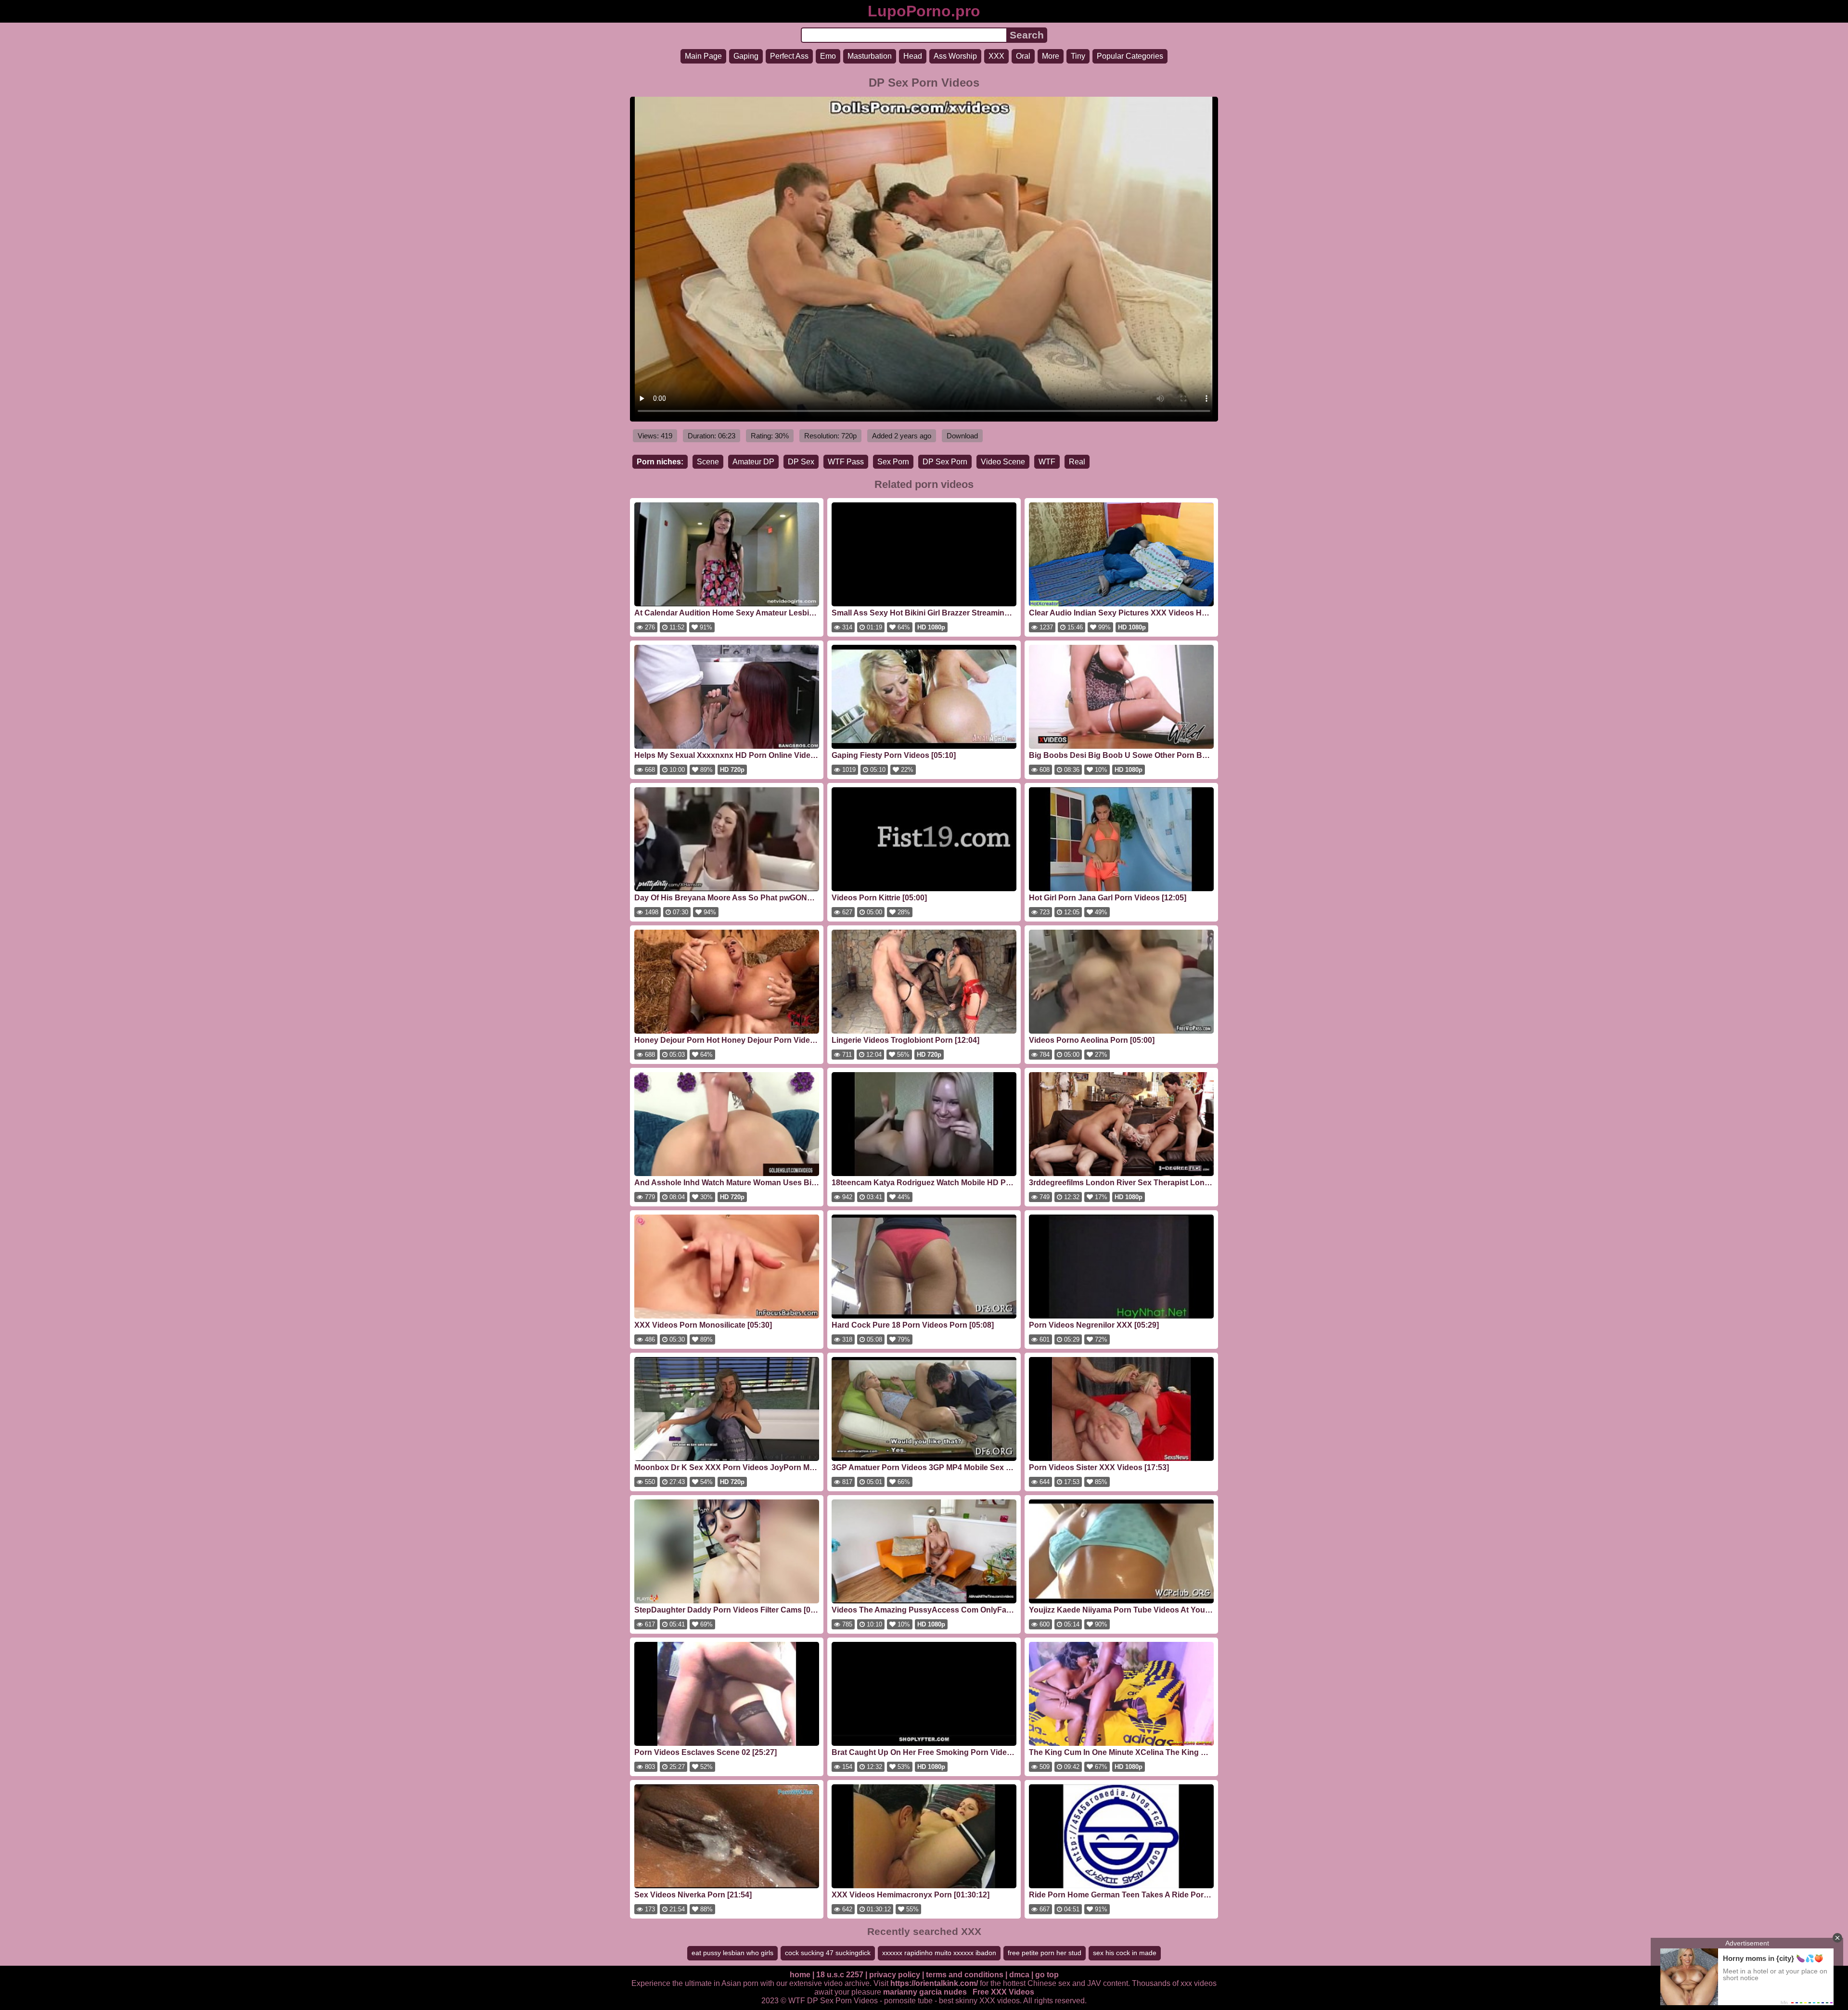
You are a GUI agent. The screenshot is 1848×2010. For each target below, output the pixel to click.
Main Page (703, 56)
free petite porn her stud (1045, 1953)
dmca (1019, 1975)
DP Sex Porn (945, 462)
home (800, 1975)
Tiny (1078, 56)
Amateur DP (753, 462)
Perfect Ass (789, 56)
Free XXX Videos (1003, 1992)
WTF (1047, 462)
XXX (996, 56)
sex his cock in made (1125, 1953)
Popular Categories (1130, 56)
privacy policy (895, 1975)
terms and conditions (965, 1975)
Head (913, 56)
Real (1077, 462)
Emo (828, 56)
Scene (708, 462)
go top (1047, 1975)
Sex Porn (893, 462)
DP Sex (801, 462)
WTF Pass (846, 462)
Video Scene (1003, 462)
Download (962, 436)
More (1051, 56)
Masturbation (870, 56)
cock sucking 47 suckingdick (828, 1953)
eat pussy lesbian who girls (732, 1953)
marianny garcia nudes (925, 1992)
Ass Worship (955, 56)
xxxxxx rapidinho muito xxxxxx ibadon (939, 1953)
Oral (1023, 56)
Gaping (746, 56)
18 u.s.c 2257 (840, 1975)
